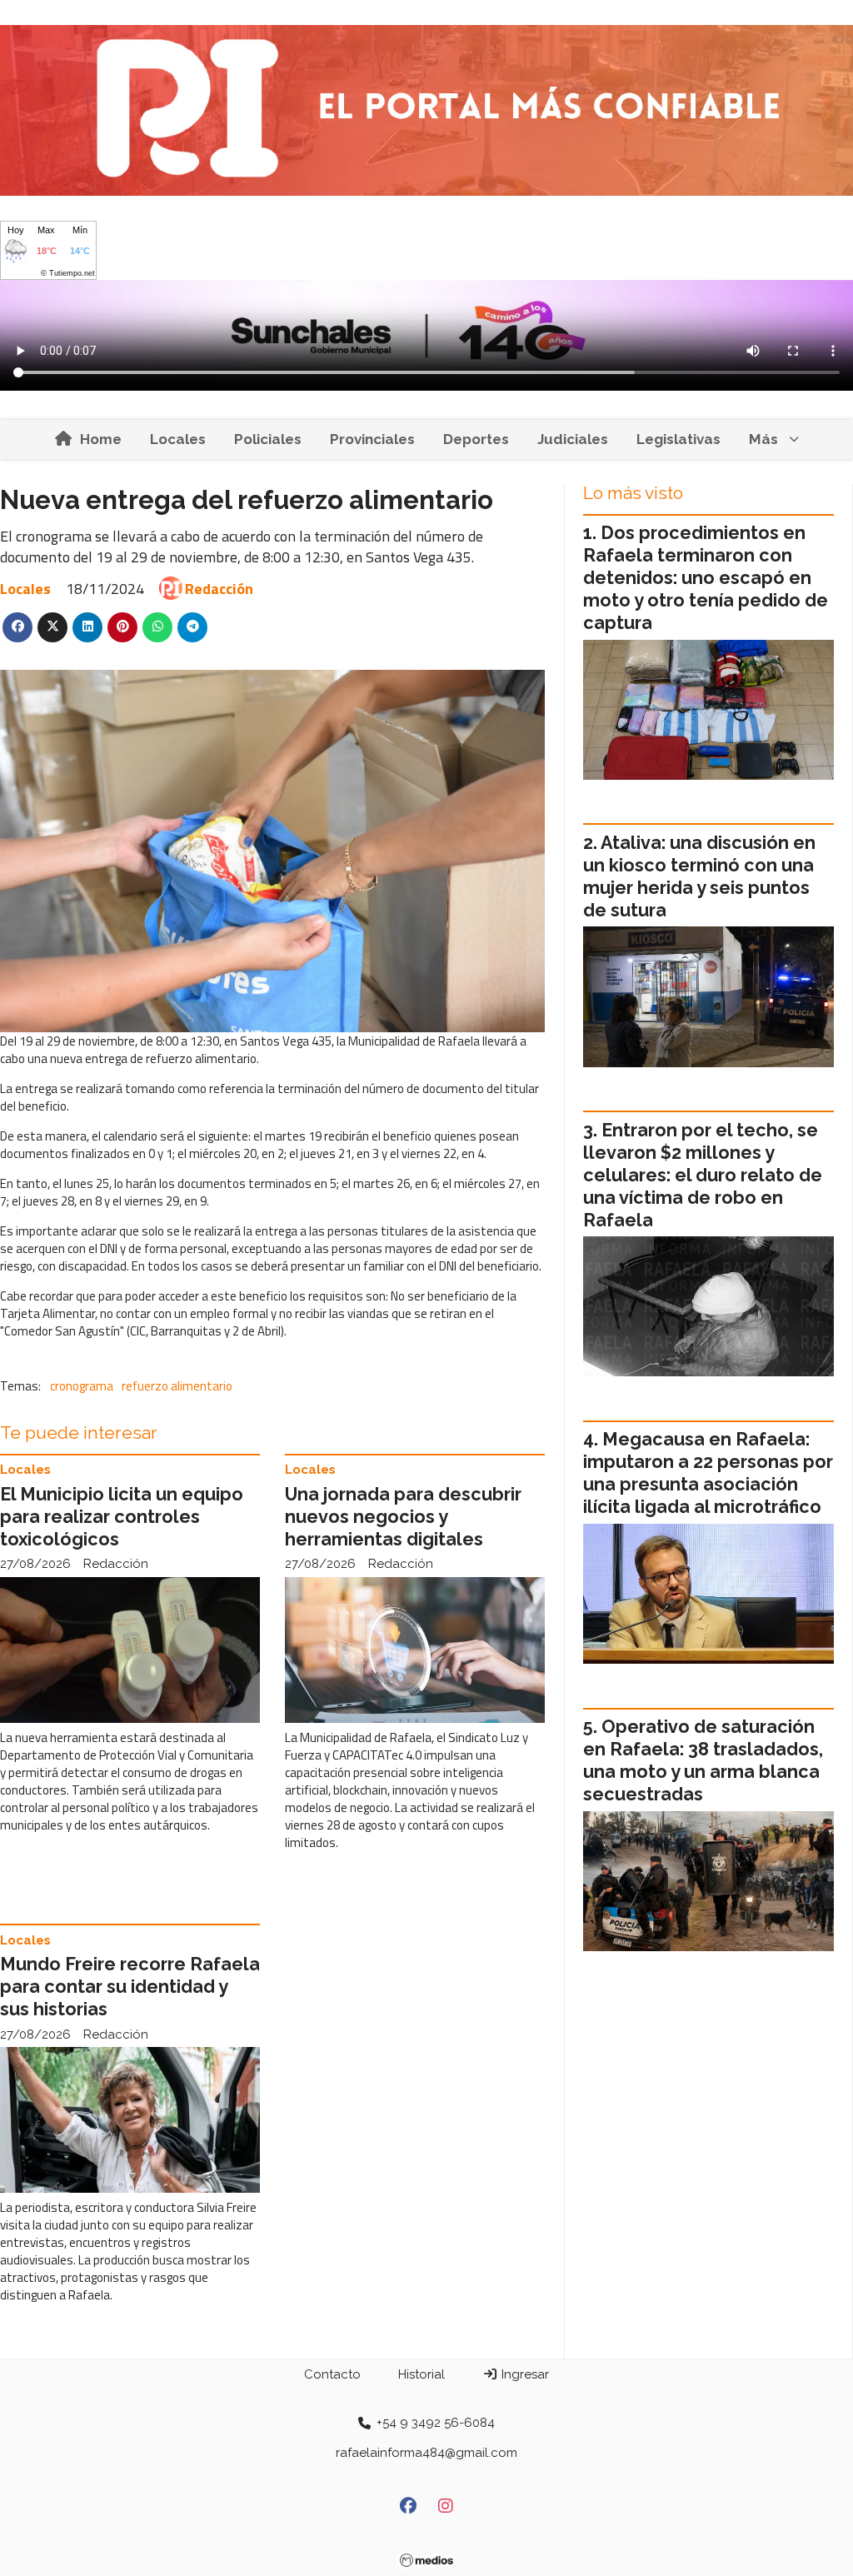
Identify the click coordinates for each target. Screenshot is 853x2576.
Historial (422, 2374)
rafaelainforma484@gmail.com (426, 2453)
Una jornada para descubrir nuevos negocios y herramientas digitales (403, 1517)
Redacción (219, 589)
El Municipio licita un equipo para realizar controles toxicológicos (122, 1517)
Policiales (268, 439)
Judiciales (573, 439)
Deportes (476, 439)
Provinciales (372, 439)
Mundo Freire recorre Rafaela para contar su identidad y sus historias (130, 1987)
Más (763, 439)
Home (101, 439)
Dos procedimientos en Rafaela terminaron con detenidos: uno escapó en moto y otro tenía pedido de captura (706, 578)
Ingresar (524, 2374)
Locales (178, 439)
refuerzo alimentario (177, 1386)
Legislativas (678, 439)
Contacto (332, 2374)
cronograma (82, 1386)
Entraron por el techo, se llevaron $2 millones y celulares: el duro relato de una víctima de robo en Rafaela (703, 1175)
